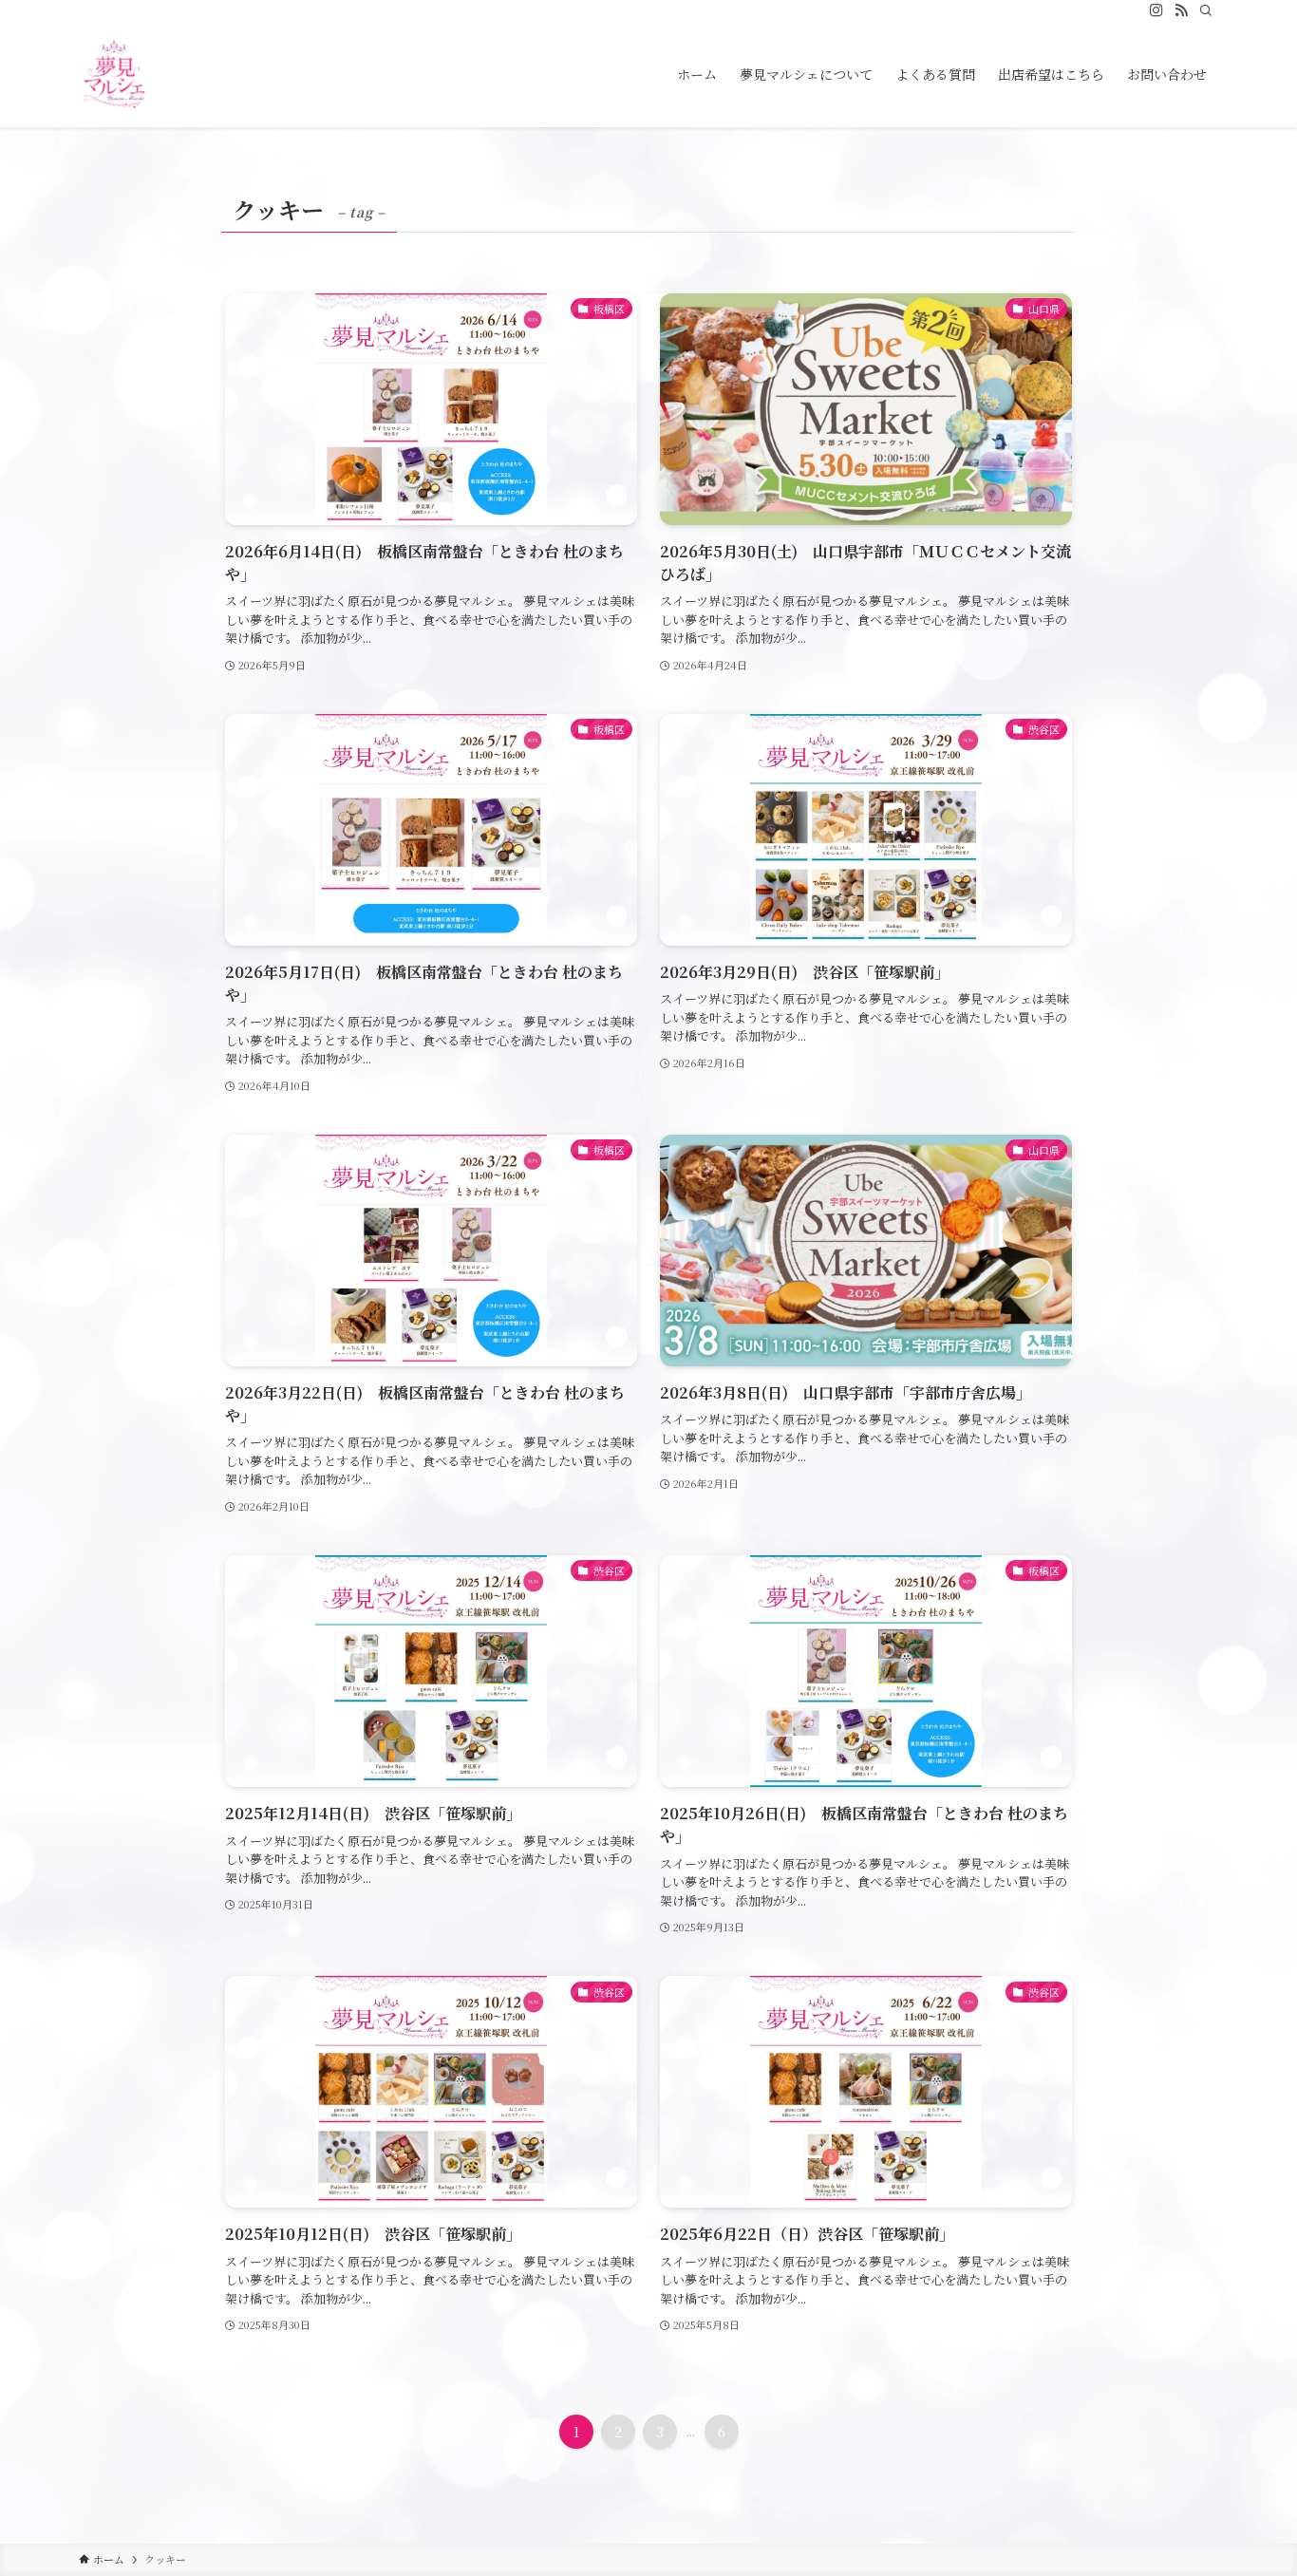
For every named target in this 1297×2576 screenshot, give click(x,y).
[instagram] (1156, 10)
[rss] (1181, 10)
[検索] (1206, 10)
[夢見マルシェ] (114, 74)
